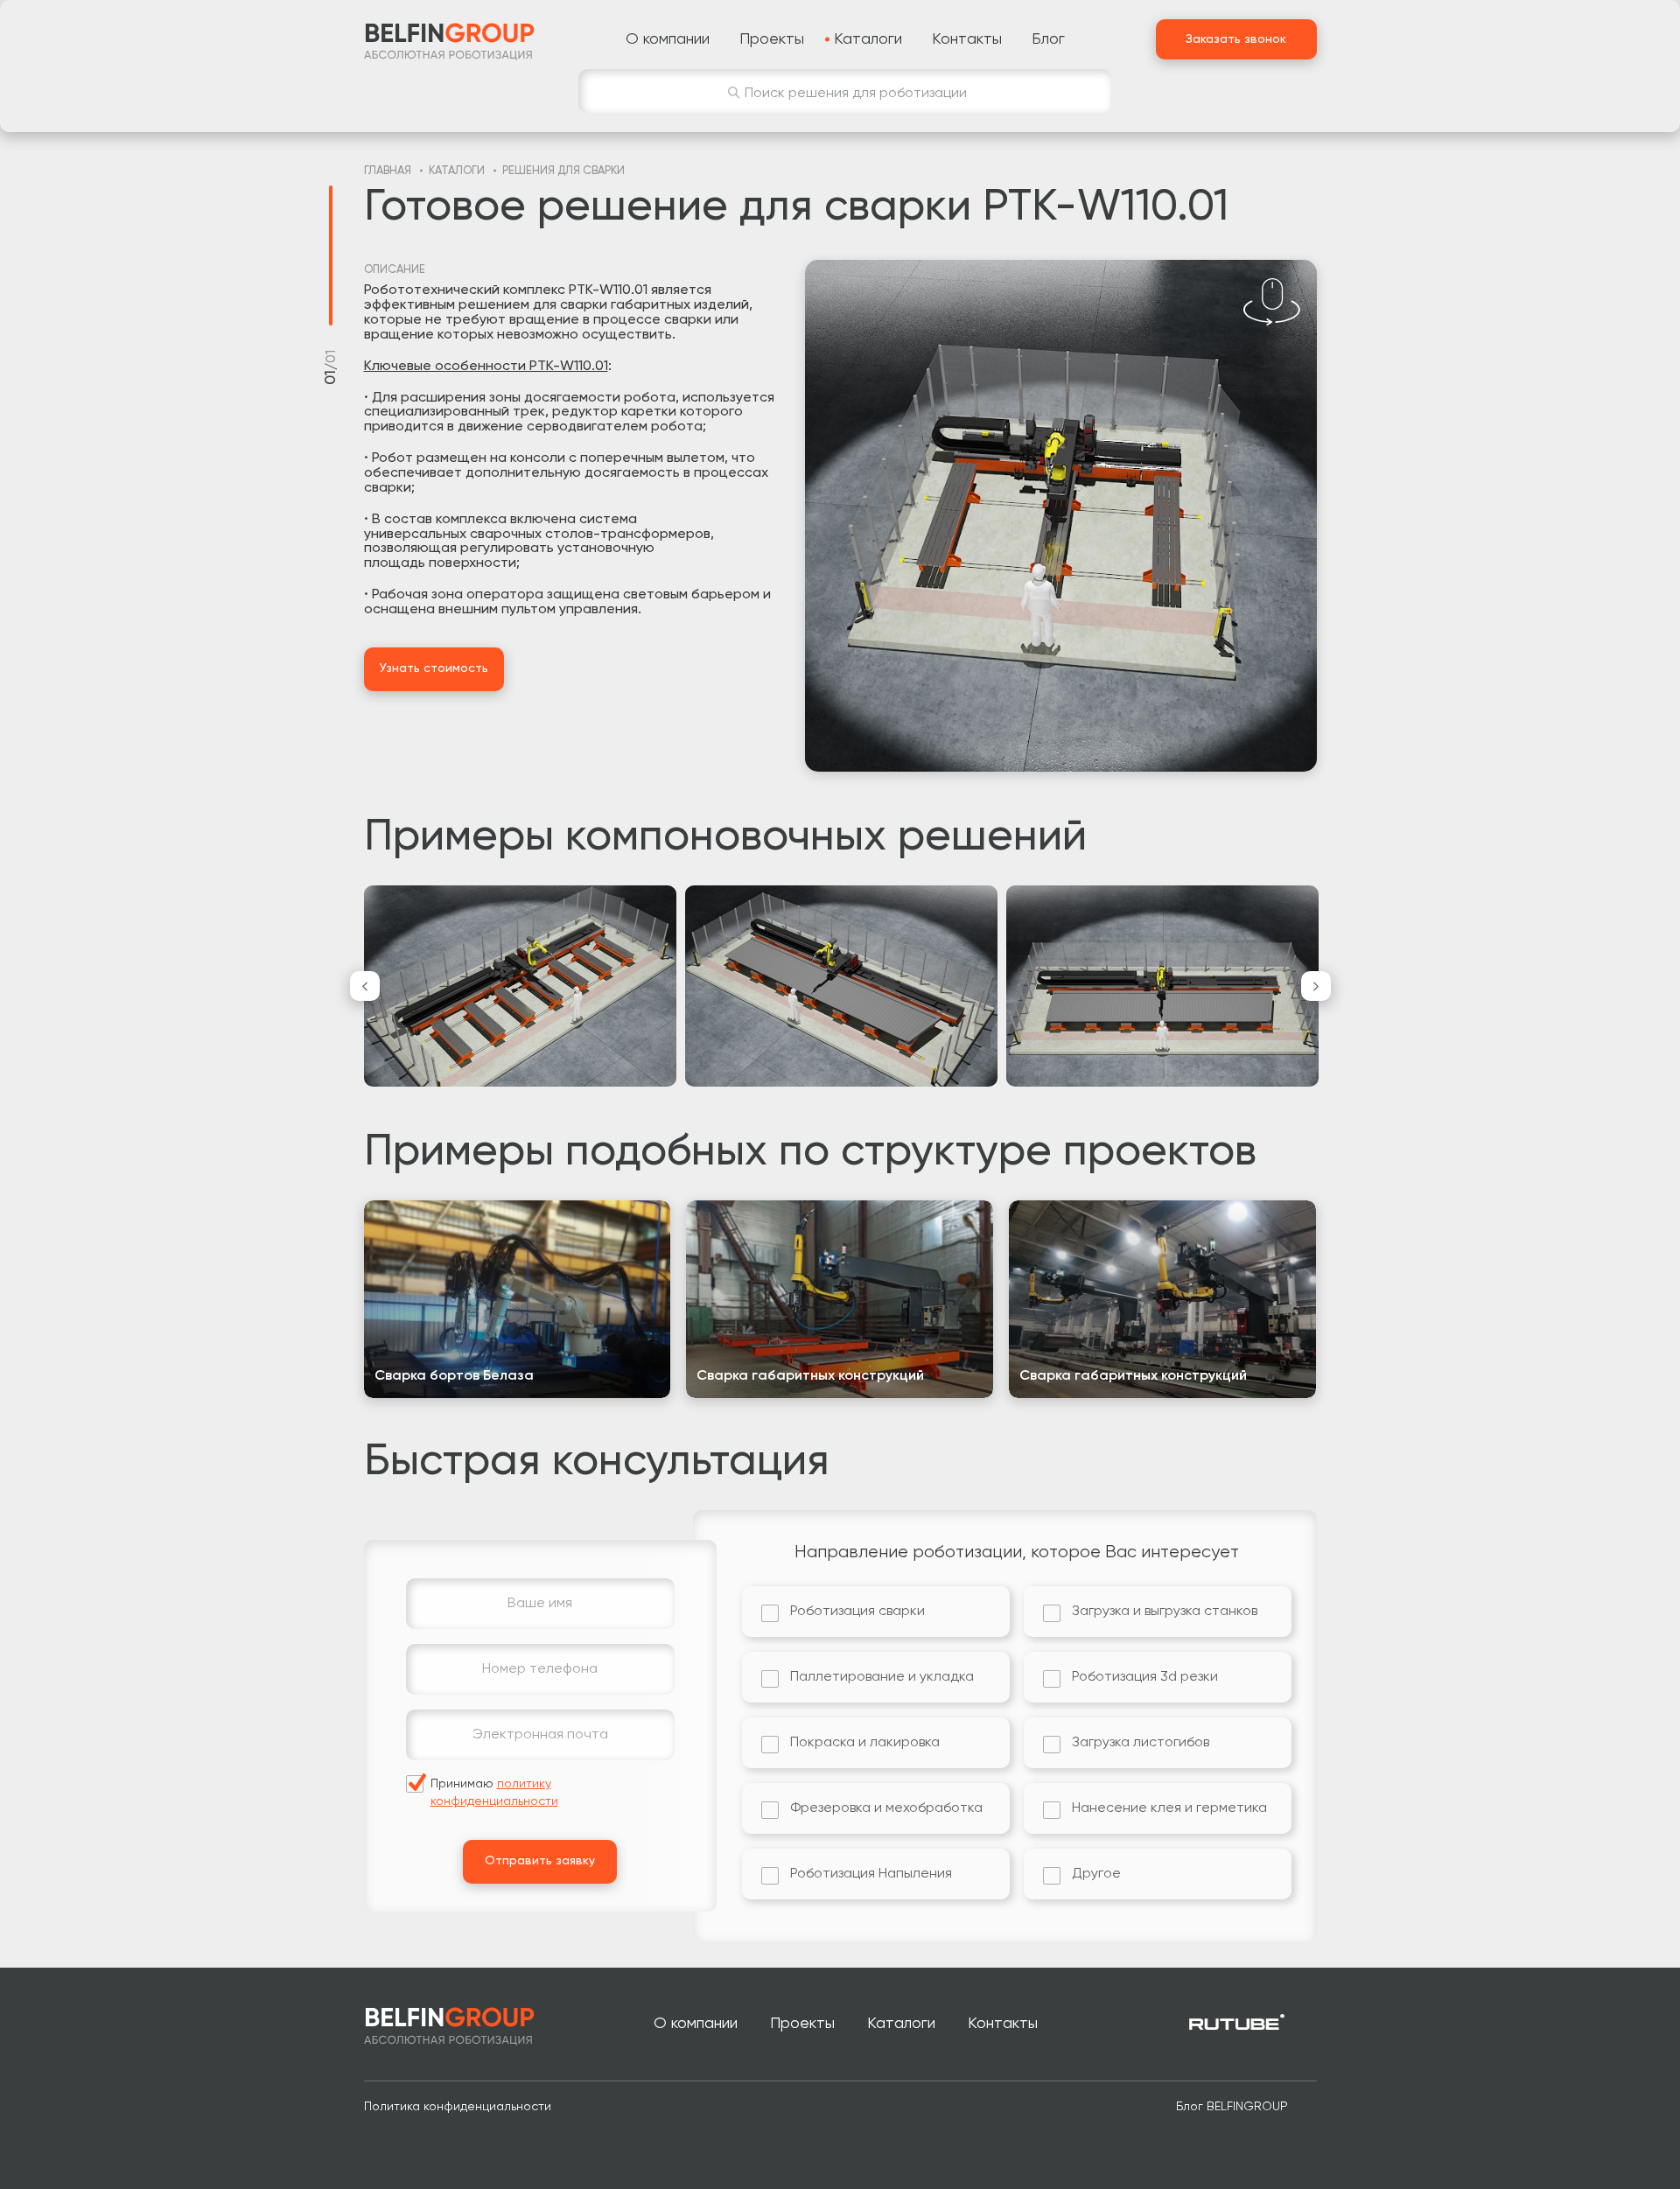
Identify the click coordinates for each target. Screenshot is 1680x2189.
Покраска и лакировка (865, 1743)
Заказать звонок (1236, 39)
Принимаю (494, 1793)
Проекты (802, 2024)
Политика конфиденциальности (458, 2107)
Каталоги (901, 2024)
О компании (696, 2024)
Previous (365, 986)
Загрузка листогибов (1141, 1743)
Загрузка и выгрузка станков (1165, 1612)
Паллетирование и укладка (882, 1677)
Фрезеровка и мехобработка (886, 1808)
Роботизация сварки (857, 1612)
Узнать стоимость (434, 668)
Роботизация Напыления (871, 1874)
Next (1316, 986)
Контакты (1003, 2024)
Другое (1096, 1874)
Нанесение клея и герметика (1169, 1808)
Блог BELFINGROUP (1232, 2107)
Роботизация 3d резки (1145, 1677)
